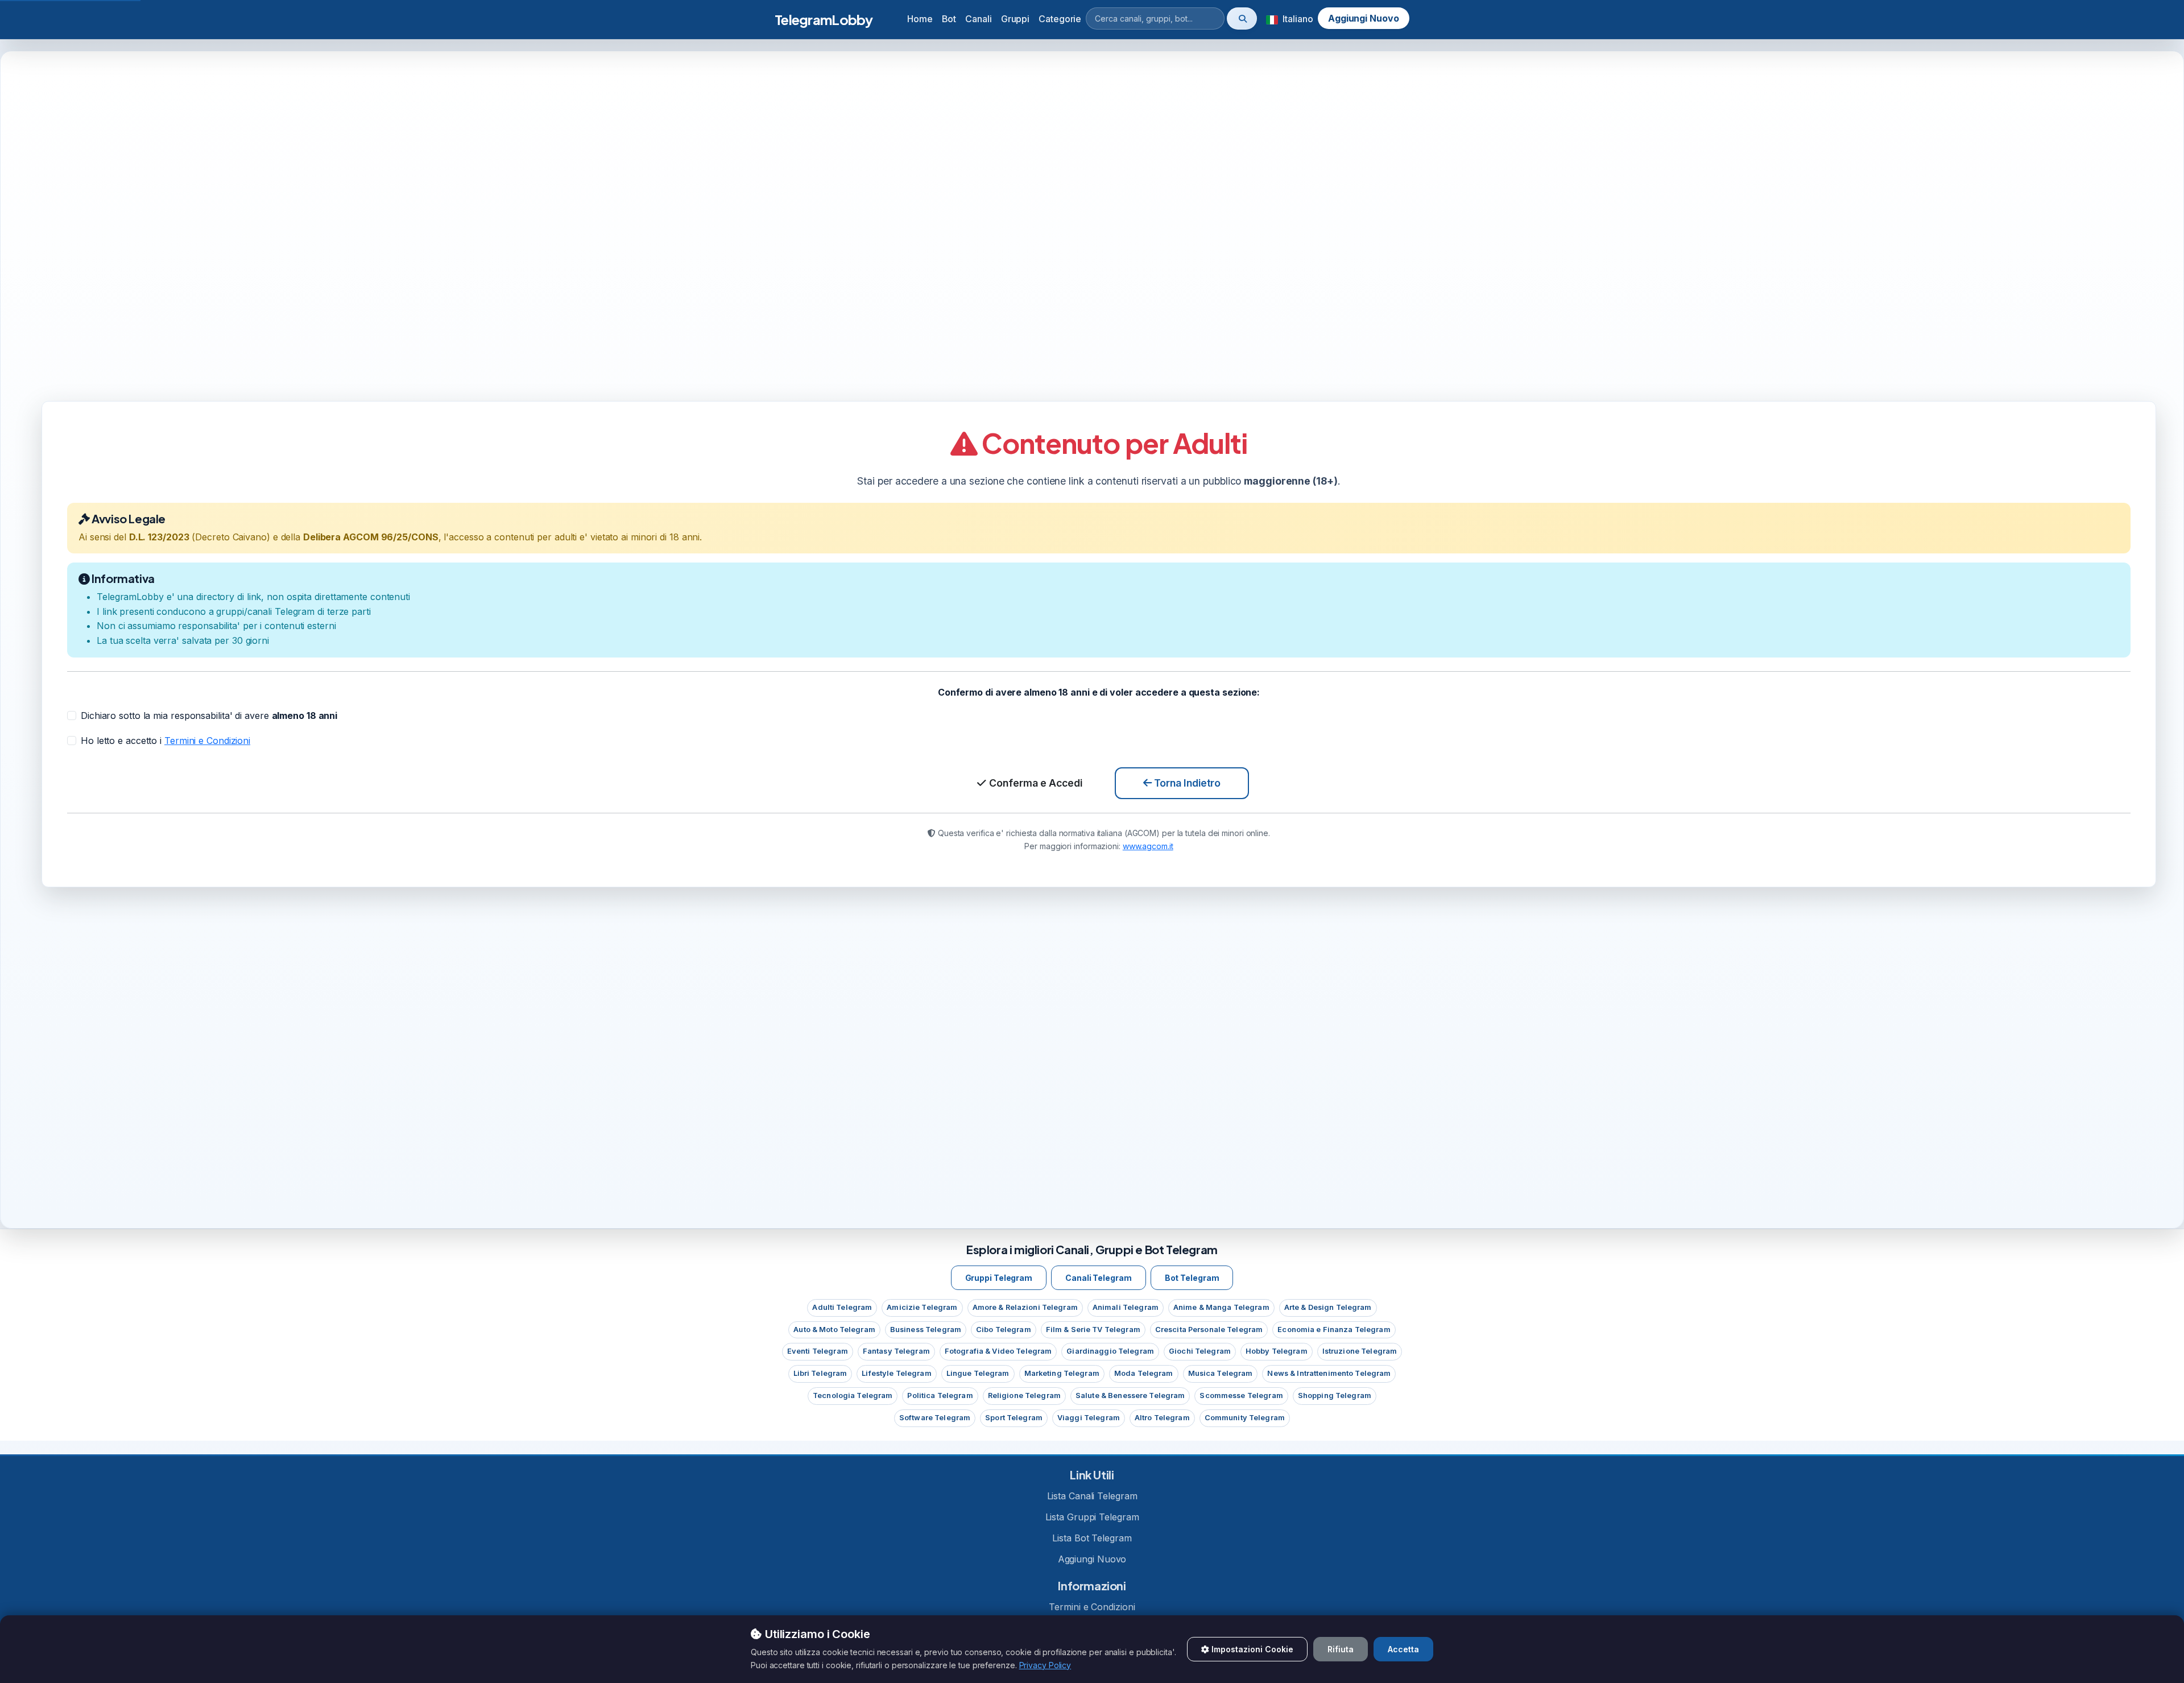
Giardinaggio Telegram (1110, 1351)
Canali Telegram (1099, 1278)
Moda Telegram (1144, 1373)
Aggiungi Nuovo (1364, 18)
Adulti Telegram (842, 1307)
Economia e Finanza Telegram (1334, 1330)
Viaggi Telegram (1089, 1418)
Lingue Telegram (978, 1373)
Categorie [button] (1060, 19)
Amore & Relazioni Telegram (1025, 1307)
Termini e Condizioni (207, 740)
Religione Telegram (1024, 1395)
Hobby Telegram (1277, 1351)
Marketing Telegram (1062, 1373)
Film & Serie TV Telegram (1093, 1330)
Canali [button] (978, 19)
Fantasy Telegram (896, 1351)
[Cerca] (1242, 18)
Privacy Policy (1045, 1665)
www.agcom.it (1148, 845)
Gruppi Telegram (999, 1278)
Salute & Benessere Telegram (1130, 1395)
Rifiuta (1341, 1649)
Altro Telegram (1162, 1418)
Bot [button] (949, 19)
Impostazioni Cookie (1251, 1649)
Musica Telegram (1221, 1373)
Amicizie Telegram (922, 1307)
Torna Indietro (1186, 783)
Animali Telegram (1126, 1307)
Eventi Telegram (818, 1351)
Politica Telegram (940, 1395)
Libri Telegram (820, 1373)
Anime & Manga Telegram (1221, 1307)
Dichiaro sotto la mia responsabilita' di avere (209, 716)
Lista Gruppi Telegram (1092, 1517)
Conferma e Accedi (1035, 783)
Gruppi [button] (1015, 19)
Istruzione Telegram (1360, 1351)
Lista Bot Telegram (1092, 1538)
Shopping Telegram (1335, 1395)
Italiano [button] (1296, 19)
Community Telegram (1245, 1418)
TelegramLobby (824, 19)
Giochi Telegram (1200, 1351)
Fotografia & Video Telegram (998, 1351)
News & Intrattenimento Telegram (1329, 1373)
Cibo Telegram (1004, 1330)
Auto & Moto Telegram (834, 1330)
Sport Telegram (1014, 1418)
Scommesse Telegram (1241, 1395)
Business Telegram (926, 1330)
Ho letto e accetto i (166, 740)
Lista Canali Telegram (1092, 1496)
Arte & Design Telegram (1328, 1307)
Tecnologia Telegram (853, 1395)
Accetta (1403, 1649)
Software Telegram (935, 1418)
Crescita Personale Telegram (1209, 1330)
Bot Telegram (1192, 1278)
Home (920, 19)
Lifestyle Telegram (896, 1373)
